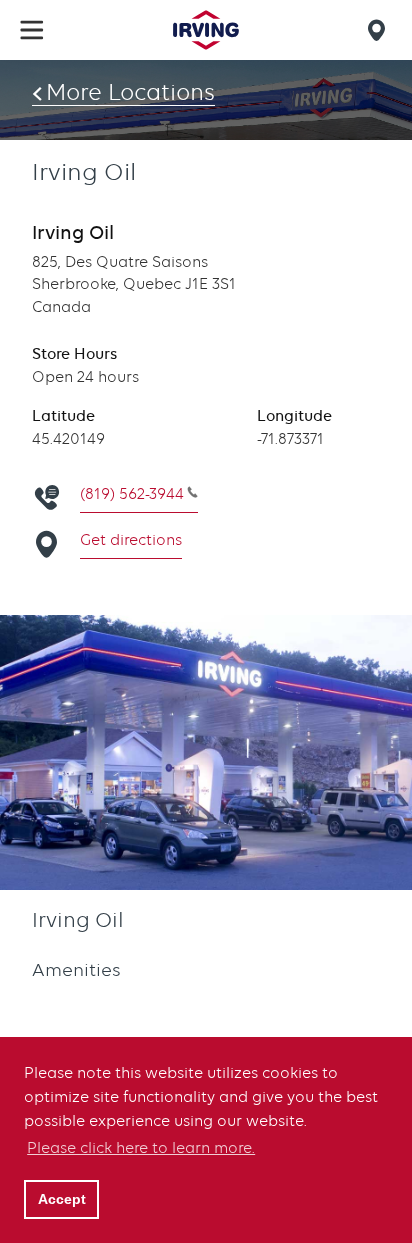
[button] (32, 30)
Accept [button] (62, 1199)
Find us (380, 30)
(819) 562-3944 (132, 494)
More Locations (130, 92)
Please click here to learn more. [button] (141, 1148)
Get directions (131, 540)
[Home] (206, 30)
